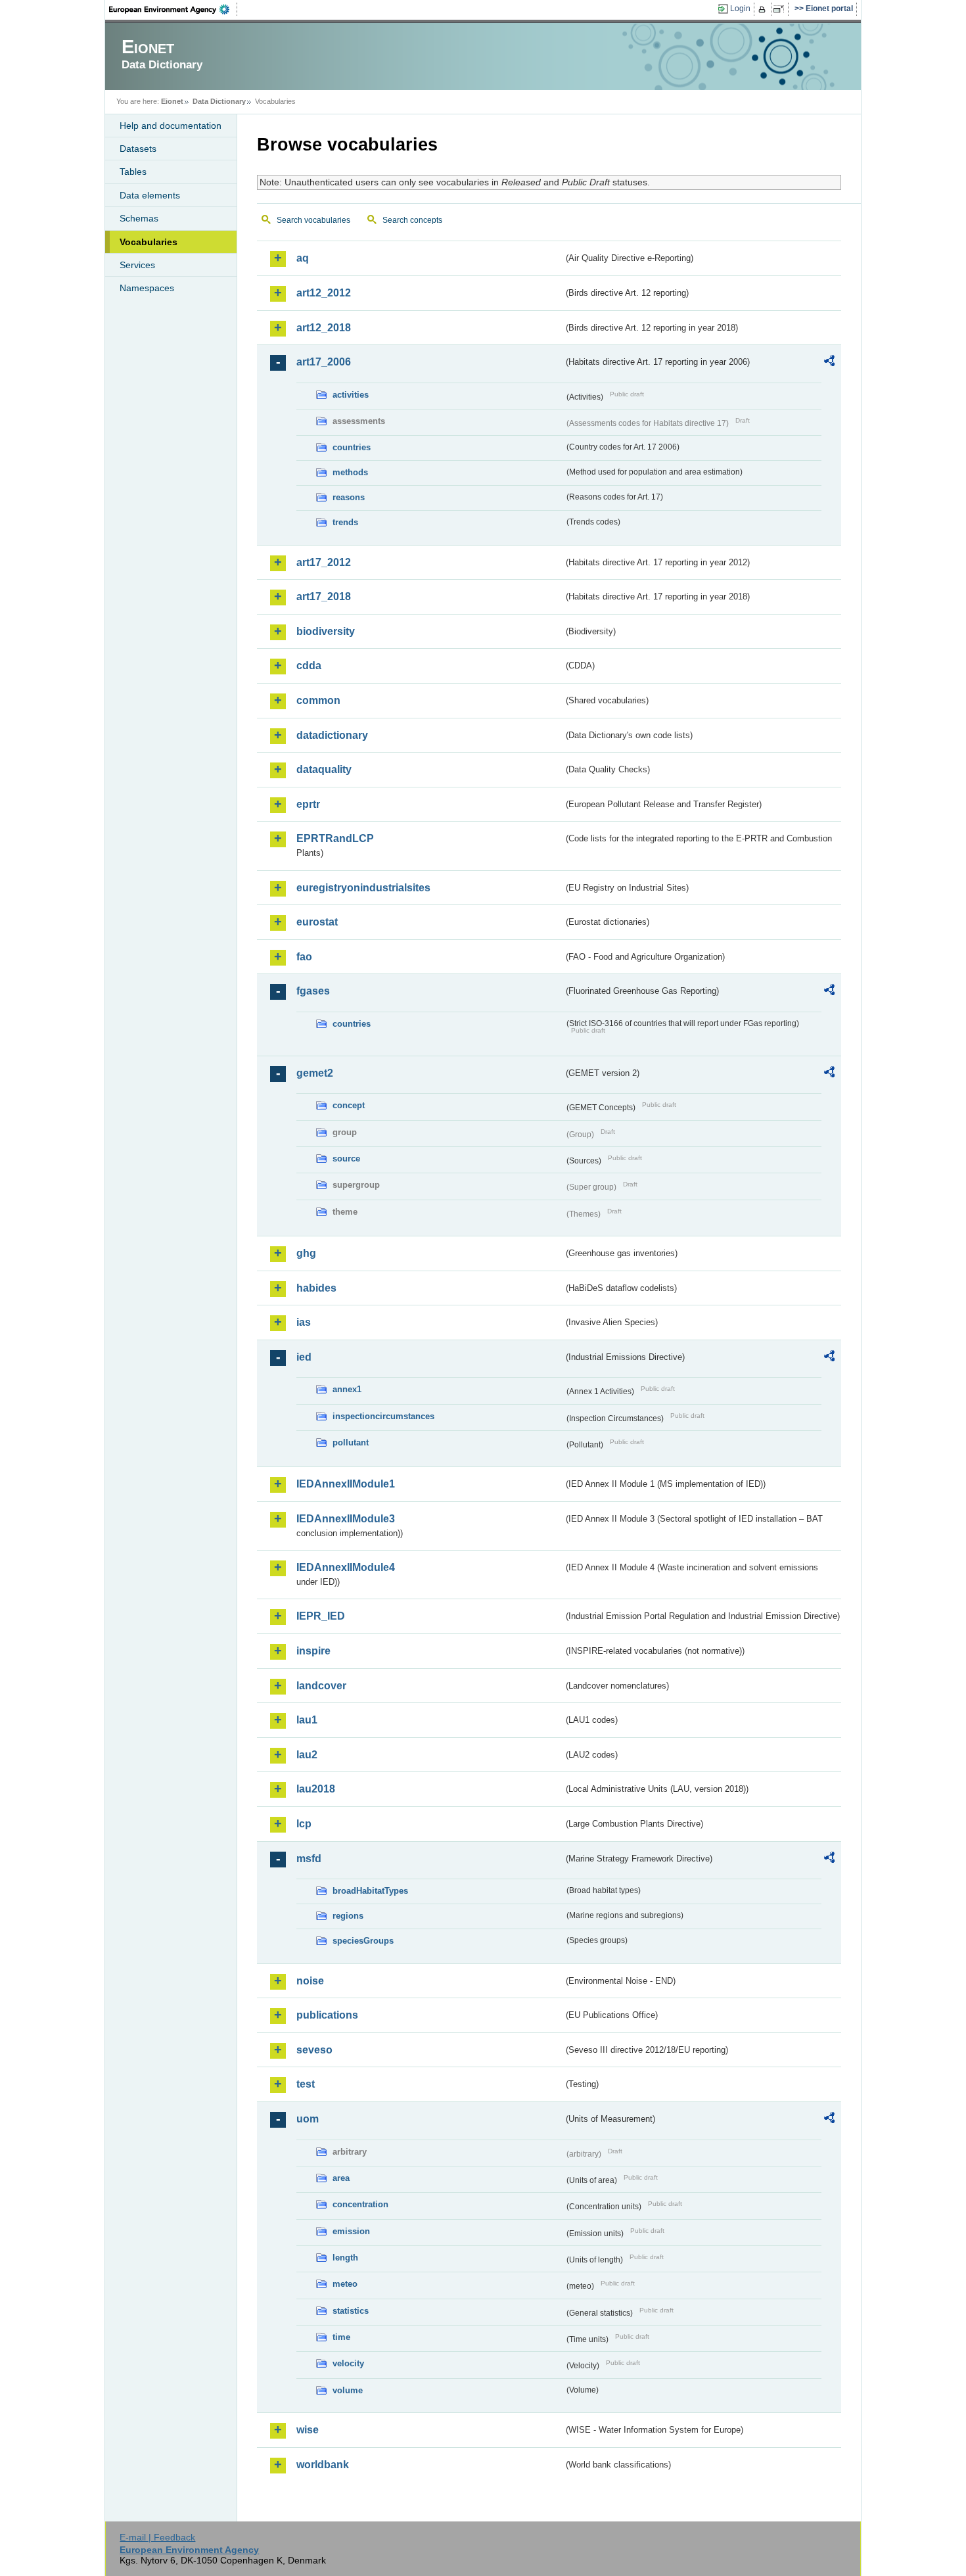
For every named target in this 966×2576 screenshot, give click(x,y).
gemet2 (315, 1073)
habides (316, 1288)
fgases (313, 991)
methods (350, 472)
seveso (314, 2050)
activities (351, 395)
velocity (348, 2363)
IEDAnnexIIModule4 (346, 1567)
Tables (133, 172)
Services (137, 265)
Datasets (138, 149)
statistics (351, 2311)
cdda (309, 666)
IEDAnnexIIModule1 (346, 1484)
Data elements (150, 195)
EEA (173, 9)
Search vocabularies (313, 220)
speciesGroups (363, 1941)
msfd (309, 1859)
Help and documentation (171, 126)
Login (740, 9)
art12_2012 (324, 293)
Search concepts (412, 220)
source (346, 1159)
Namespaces (147, 288)
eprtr (308, 804)
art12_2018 (324, 328)
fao (304, 957)
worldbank (323, 2465)
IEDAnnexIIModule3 (346, 1519)
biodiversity (326, 631)
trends (345, 522)
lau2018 (316, 1789)
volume (348, 2390)
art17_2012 (324, 562)
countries (352, 447)
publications (327, 2015)
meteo (345, 2284)
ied (304, 1357)
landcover (321, 1686)
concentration (360, 2204)
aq (303, 258)
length (345, 2258)
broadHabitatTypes (370, 1891)
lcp (304, 1824)
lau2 (307, 1755)
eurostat (317, 922)
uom (308, 2119)
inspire (313, 1651)
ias (304, 1322)
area (341, 2178)
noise (310, 1981)
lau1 (307, 1720)
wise (308, 2430)
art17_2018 (324, 597)
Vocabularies (149, 242)
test (306, 2084)
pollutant (351, 1442)
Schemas (139, 218)
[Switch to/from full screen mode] (781, 9)
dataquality (324, 769)
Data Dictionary (219, 101)
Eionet (172, 101)
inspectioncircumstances (383, 1416)
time (341, 2337)
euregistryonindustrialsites (363, 888)
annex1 (347, 1389)
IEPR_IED (321, 1616)
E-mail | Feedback (157, 2537)
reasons (349, 497)
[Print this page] (764, 9)
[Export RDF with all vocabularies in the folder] (829, 363)
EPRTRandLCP (335, 838)
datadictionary (332, 735)
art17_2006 (324, 362)
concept (349, 1105)
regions (348, 1916)
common (318, 700)
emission (351, 2231)
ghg (306, 1253)
